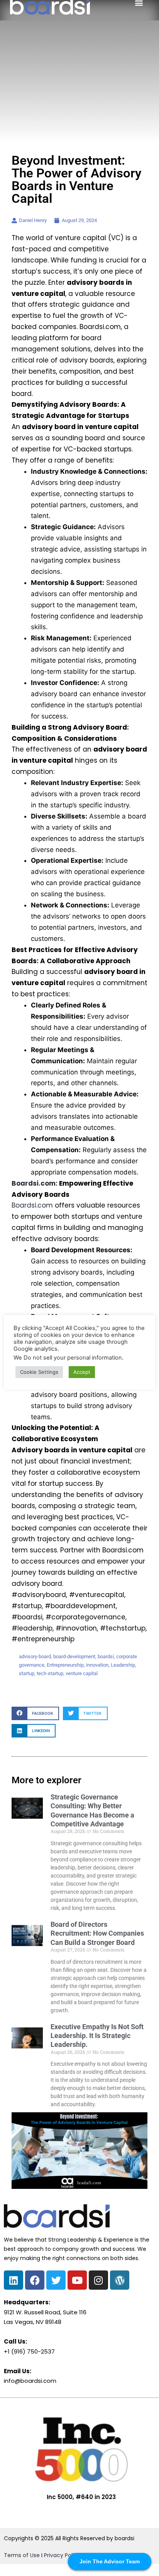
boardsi (106, 1656)
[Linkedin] (14, 2280)
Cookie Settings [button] (39, 1372)
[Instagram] (98, 2280)
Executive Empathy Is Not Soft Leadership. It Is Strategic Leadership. (97, 2036)
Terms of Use (22, 2555)
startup (27, 1673)
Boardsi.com (32, 1205)
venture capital (82, 1673)
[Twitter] (56, 2280)
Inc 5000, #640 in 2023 (81, 2497)
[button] (35, 1713)
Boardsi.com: (35, 1183)
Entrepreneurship (65, 1665)
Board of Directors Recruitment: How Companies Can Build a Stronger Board (97, 1933)
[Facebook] (35, 2280)
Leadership (123, 1665)
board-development (74, 1656)
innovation (97, 1665)
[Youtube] (77, 2280)
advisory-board (35, 1656)
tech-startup (50, 1673)
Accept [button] (82, 1372)
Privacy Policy (62, 2555)
